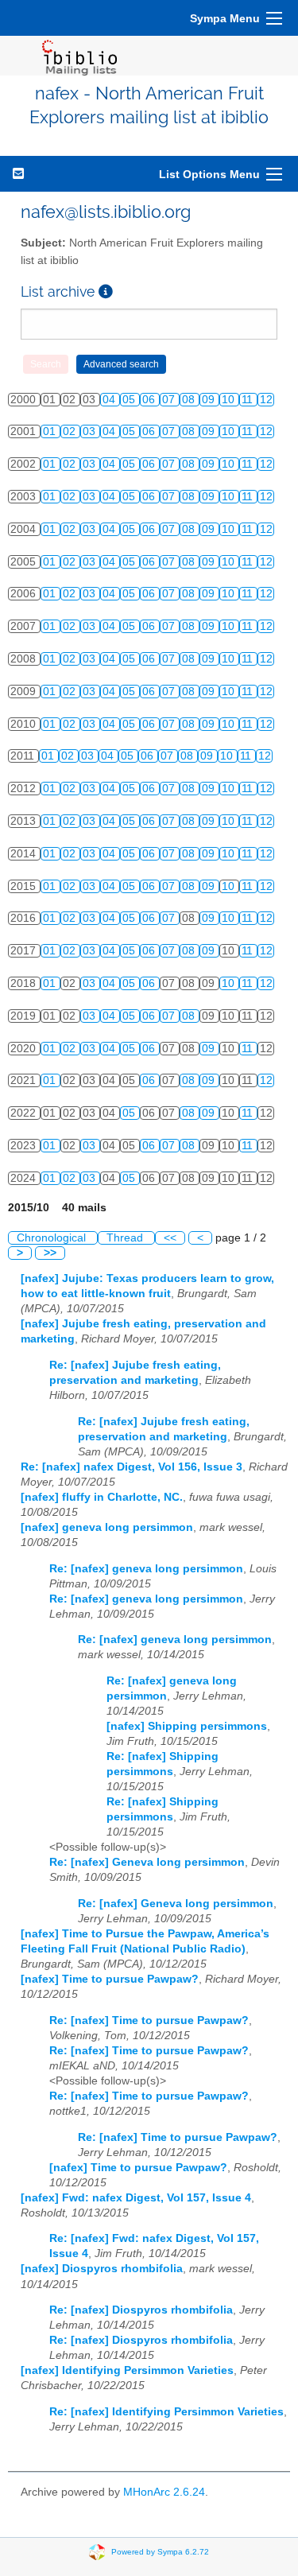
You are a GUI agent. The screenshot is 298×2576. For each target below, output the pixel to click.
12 (266, 400)
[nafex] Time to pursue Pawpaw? (110, 1979)
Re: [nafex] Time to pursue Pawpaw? (149, 2020)
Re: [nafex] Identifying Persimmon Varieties (166, 2412)
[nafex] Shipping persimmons (187, 1726)
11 (249, 400)
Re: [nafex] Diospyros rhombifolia (141, 2310)
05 (130, 400)
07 (170, 400)
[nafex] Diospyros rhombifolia (102, 2269)
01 (51, 431)
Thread (126, 1238)
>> (50, 1253)
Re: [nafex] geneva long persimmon (146, 1569)
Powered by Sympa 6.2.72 (160, 2552)
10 (230, 400)
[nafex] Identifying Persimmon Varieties (127, 2370)
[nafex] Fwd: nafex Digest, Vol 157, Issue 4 (136, 2198)
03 (91, 431)
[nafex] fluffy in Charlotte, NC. (102, 1497)
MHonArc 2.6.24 (164, 2492)
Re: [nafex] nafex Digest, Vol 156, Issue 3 (132, 1467)
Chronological (53, 1238)
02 (71, 431)
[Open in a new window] (106, 291)
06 (150, 400)
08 (190, 400)
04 (110, 400)
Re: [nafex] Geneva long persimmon (147, 1862)
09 (210, 400)
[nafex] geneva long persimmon (107, 1527)
